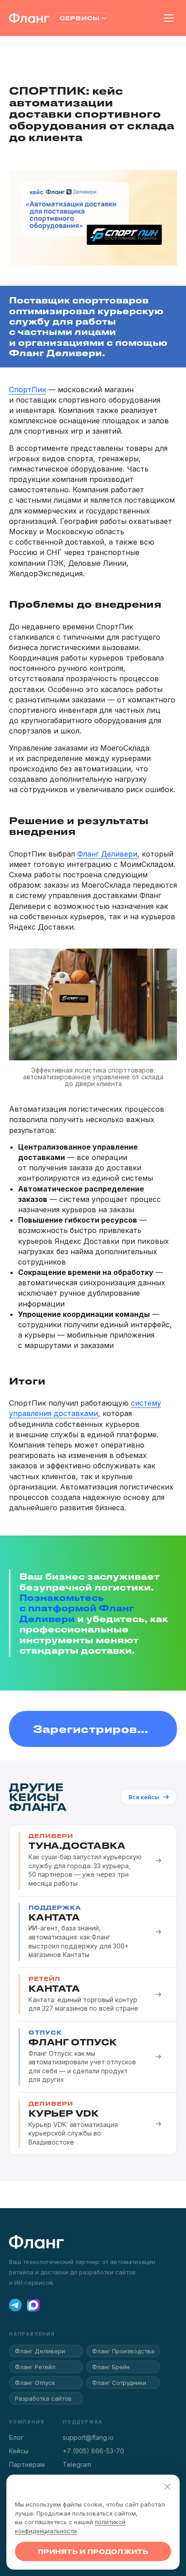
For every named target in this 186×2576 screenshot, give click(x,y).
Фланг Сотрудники (119, 2383)
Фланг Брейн (111, 2367)
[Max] (33, 2305)
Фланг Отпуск (35, 2383)
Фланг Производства (123, 2351)
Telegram (77, 2464)
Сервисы (80, 18)
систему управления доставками (85, 1408)
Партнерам (27, 2464)
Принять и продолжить (93, 2551)
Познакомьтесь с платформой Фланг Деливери (77, 1608)
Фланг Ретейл (35, 2367)
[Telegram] (15, 2305)
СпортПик (28, 390)
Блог (16, 2437)
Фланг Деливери (107, 854)
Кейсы (19, 2451)
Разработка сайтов (43, 2398)
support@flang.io (88, 2437)
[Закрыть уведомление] (167, 2487)
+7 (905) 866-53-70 (93, 2451)
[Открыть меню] (169, 18)
